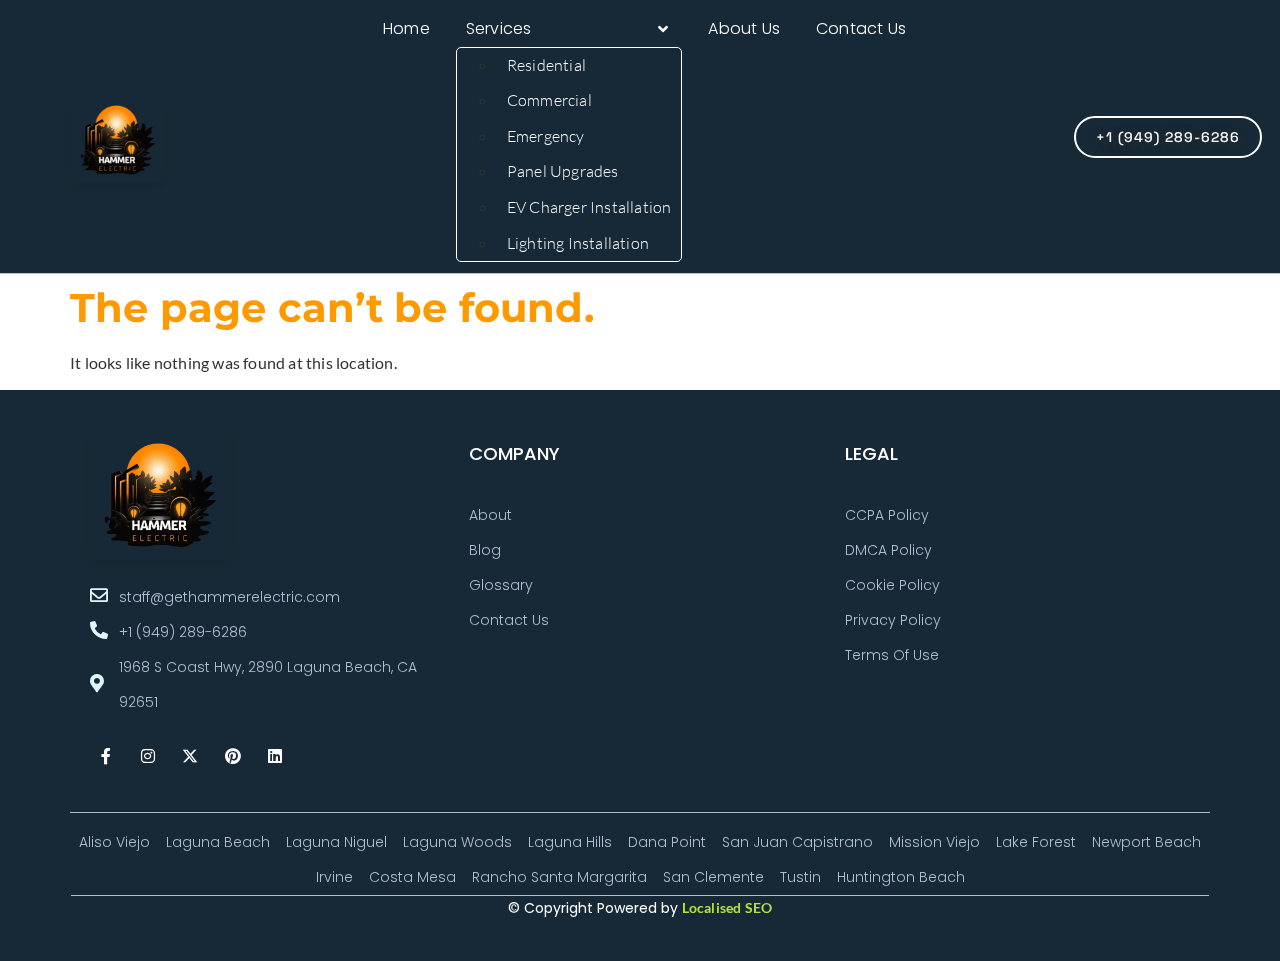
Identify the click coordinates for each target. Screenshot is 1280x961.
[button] (569, 29)
